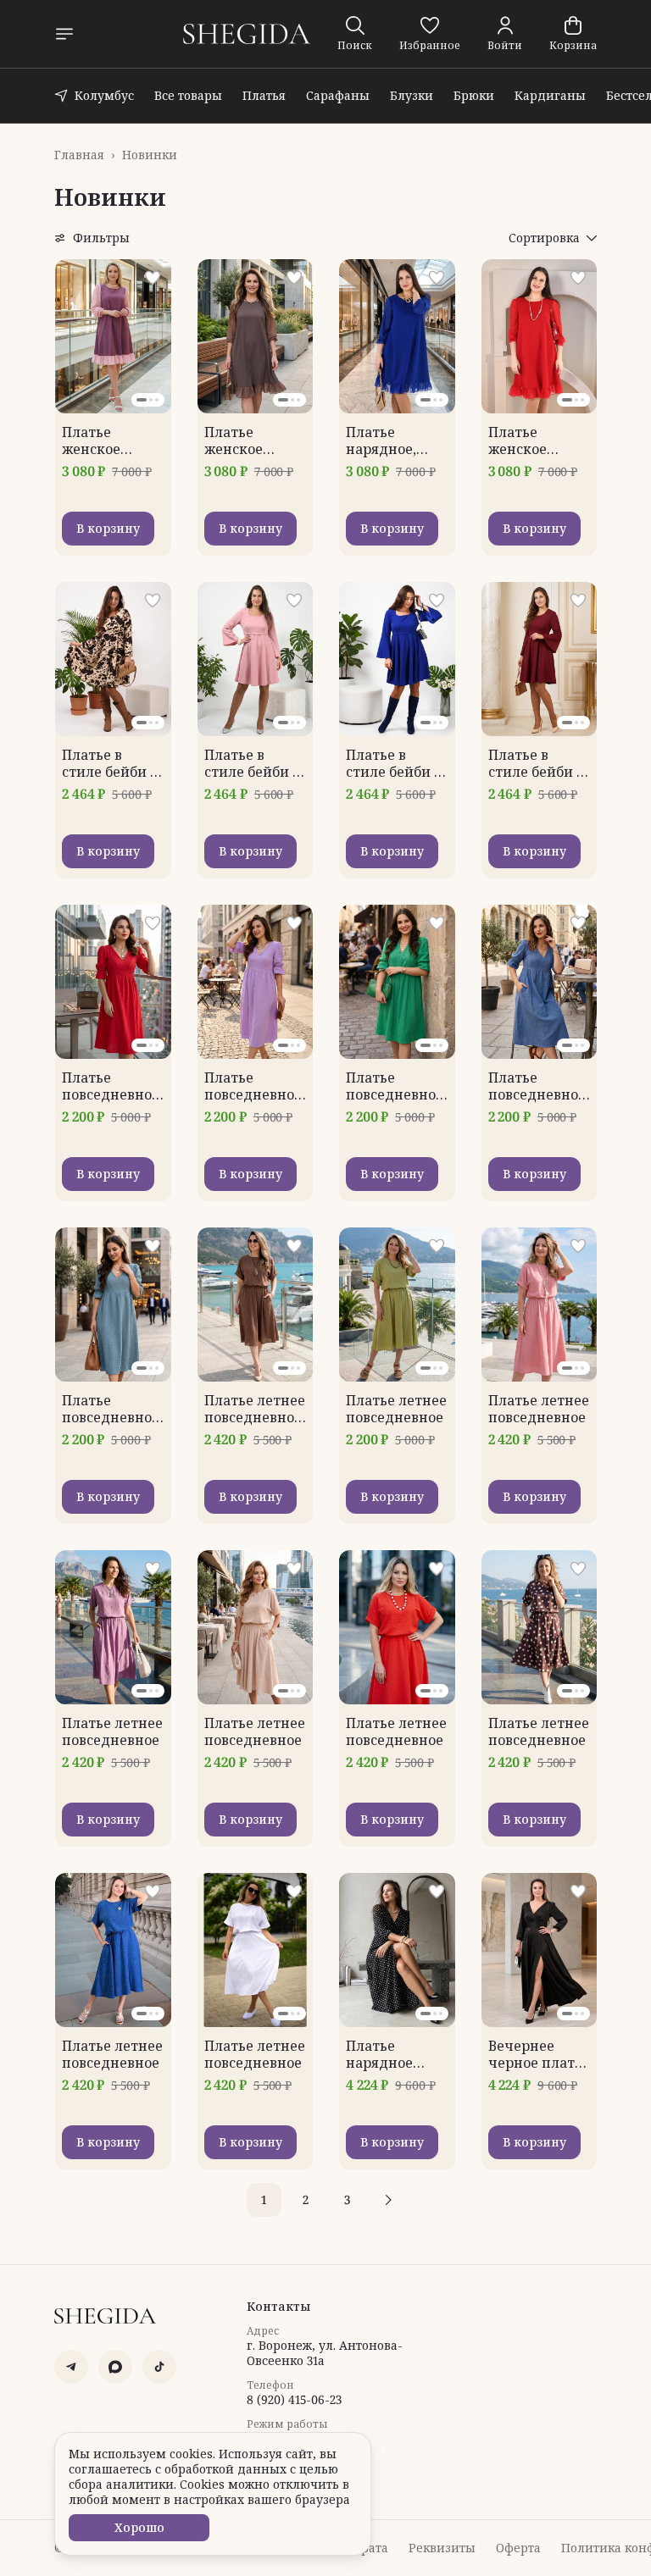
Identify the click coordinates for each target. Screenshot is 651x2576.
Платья (264, 95)
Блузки (412, 95)
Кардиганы (550, 95)
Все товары (188, 95)
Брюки (474, 95)
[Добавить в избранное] (153, 278)
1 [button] (264, 2199)
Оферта (518, 2548)
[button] (430, 34)
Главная (79, 155)
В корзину (108, 528)
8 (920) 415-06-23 (294, 2400)
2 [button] (306, 2199)
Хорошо (139, 2527)
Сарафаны (338, 95)
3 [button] (347, 2199)
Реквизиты (442, 2548)
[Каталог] (64, 34)
